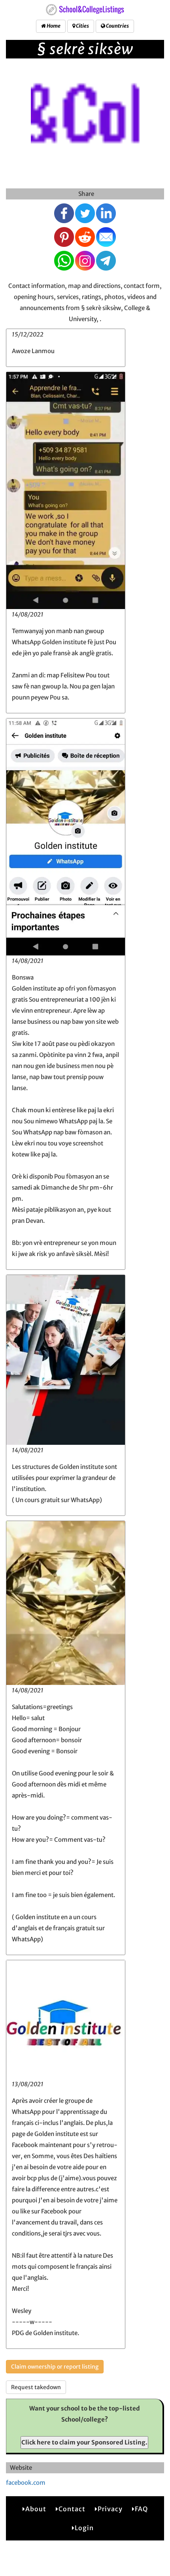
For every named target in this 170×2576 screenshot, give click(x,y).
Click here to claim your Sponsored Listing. (84, 2442)
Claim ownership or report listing (55, 2367)
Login (84, 2528)
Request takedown (36, 2387)
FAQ (141, 2509)
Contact (72, 2509)
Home (53, 26)
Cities (82, 26)
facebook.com (26, 2483)
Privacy (110, 2509)
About (36, 2509)
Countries (117, 26)
